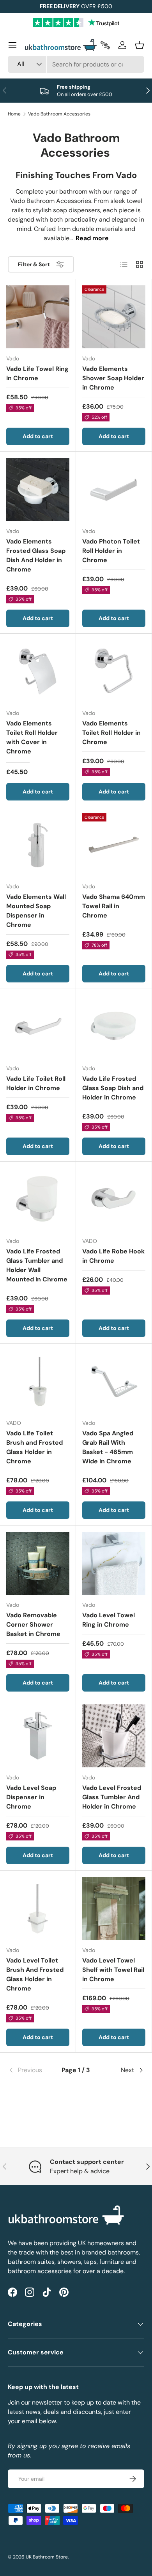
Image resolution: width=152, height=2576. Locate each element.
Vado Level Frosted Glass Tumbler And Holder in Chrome (112, 1797)
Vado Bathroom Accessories (59, 114)
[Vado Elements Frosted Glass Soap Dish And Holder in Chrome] (38, 489)
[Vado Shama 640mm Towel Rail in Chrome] (114, 845)
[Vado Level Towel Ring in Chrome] (114, 1563)
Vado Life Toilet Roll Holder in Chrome (36, 1083)
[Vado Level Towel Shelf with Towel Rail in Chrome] (114, 1908)
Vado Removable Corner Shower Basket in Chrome (33, 1624)
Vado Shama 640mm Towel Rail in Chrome (114, 906)
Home (14, 114)
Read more (92, 238)
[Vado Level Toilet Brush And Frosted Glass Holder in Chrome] (38, 1908)
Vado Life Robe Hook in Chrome (113, 1256)
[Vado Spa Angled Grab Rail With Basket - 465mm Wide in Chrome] (114, 1381)
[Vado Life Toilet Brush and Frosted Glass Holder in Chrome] (38, 1381)
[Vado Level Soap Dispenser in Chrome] (38, 1736)
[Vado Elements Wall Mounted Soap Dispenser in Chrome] (38, 845)
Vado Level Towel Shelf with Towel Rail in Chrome (113, 1970)
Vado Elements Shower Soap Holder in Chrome (113, 378)
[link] (31, 2070)
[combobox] (76, 64)
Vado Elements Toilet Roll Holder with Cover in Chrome (32, 737)
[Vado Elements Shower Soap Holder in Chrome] (114, 317)
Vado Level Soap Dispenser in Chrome (31, 1797)
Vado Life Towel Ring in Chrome (37, 373)
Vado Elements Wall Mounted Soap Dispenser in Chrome (36, 911)
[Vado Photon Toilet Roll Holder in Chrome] (114, 489)
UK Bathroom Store (47, 2557)
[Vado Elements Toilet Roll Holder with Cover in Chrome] (38, 671)
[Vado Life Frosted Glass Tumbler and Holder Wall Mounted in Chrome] (38, 1199)
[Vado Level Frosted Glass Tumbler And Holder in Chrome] (114, 1736)
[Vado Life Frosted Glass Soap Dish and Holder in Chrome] (114, 1027)
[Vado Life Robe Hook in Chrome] (114, 1199)
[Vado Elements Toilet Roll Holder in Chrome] (114, 671)
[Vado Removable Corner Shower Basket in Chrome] (38, 1563)
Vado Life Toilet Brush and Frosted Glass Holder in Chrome (34, 1447)
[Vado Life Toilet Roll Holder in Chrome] (38, 1027)
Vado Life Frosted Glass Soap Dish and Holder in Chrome (113, 1088)
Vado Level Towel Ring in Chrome (109, 1620)
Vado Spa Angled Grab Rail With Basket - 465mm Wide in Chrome (108, 1447)
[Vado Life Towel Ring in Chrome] (38, 317)
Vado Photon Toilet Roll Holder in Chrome (111, 551)
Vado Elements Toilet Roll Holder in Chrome (111, 733)
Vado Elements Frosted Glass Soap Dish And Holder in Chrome (36, 555)
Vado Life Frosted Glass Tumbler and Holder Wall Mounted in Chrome (37, 1265)
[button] (140, 45)
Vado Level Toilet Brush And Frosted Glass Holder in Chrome (35, 1974)
